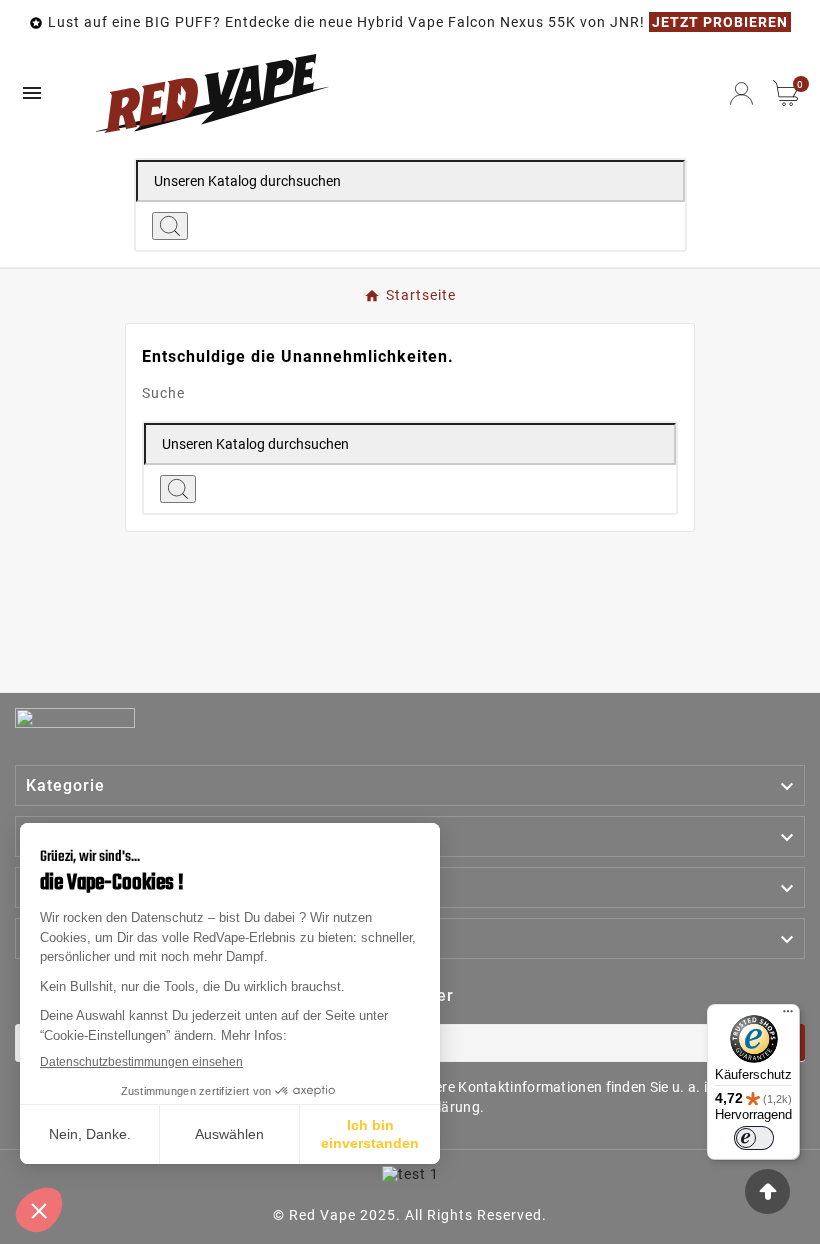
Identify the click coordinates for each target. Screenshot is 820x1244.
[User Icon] (741, 93)
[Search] (170, 226)
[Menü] (788, 1016)
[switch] (754, 1138)
